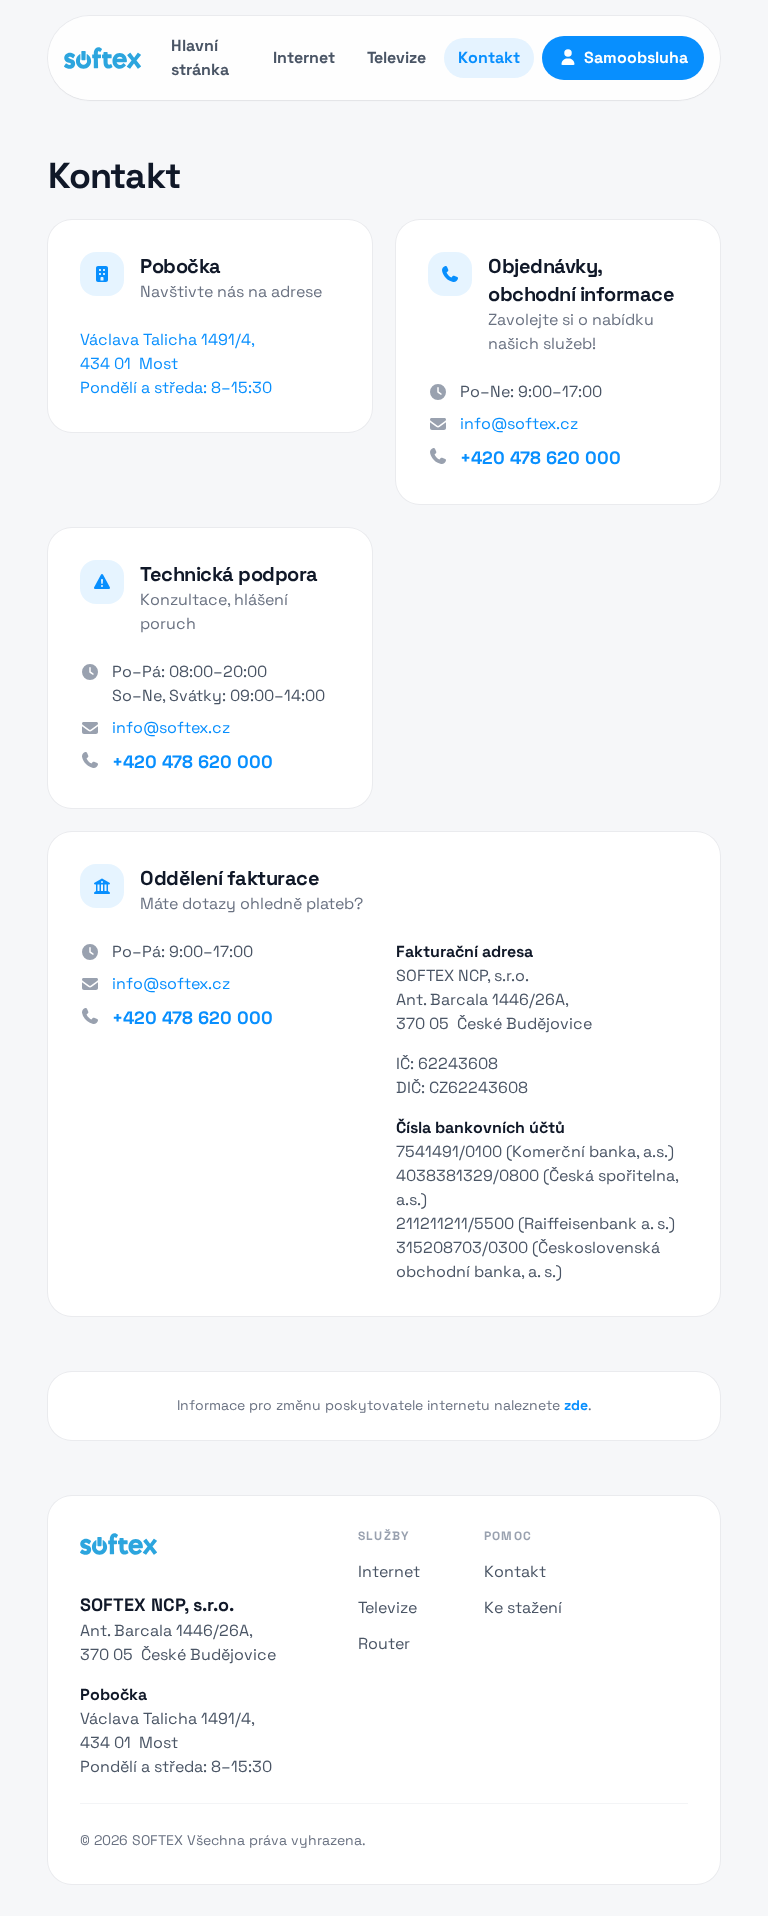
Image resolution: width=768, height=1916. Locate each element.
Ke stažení (523, 1607)
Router (384, 1643)
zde (576, 1405)
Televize (396, 57)
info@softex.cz (519, 423)
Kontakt (489, 57)
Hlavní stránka (200, 57)
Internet (304, 57)
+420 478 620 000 (540, 457)
